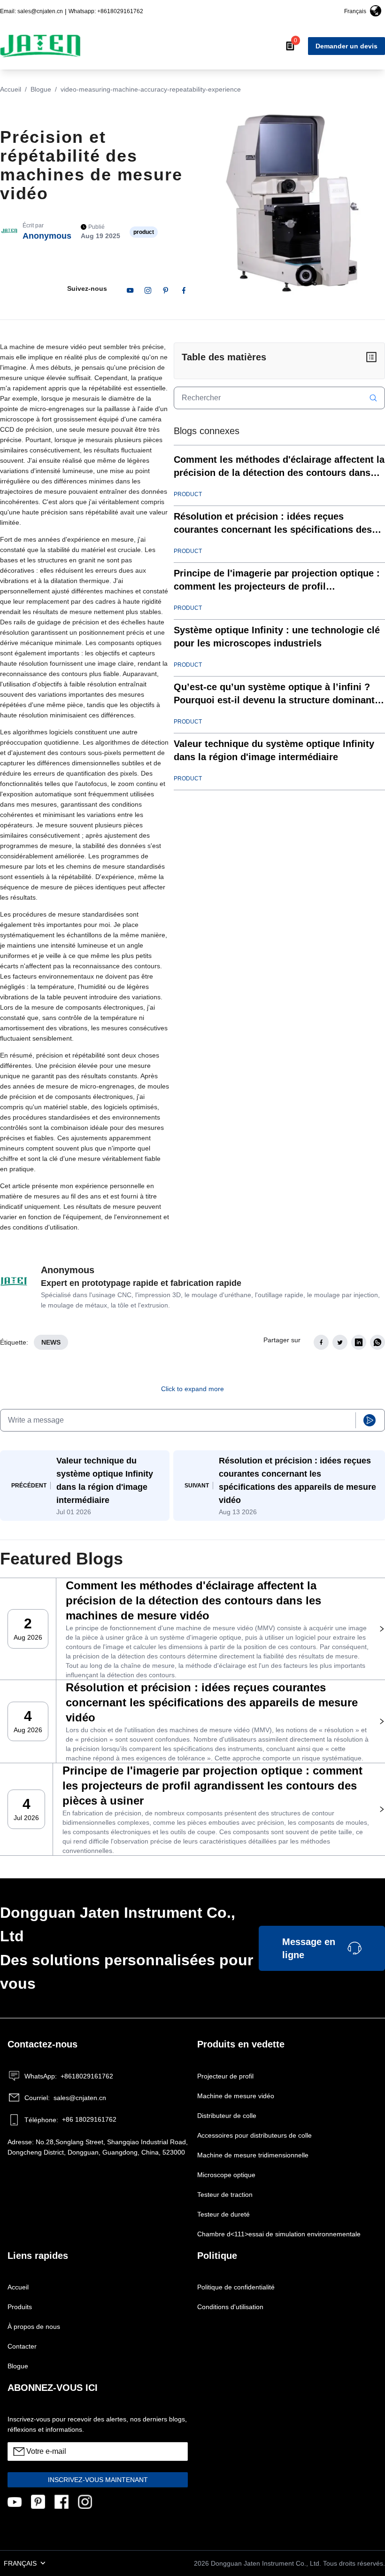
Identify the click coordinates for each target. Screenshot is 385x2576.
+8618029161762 (69, 2076)
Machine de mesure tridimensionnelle (253, 2155)
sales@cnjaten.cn (65, 2098)
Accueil (11, 89)
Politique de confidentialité (236, 2287)
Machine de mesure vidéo (236, 2096)
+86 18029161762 (70, 2120)
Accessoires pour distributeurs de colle (254, 2135)
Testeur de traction (225, 2195)
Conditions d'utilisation (230, 2307)
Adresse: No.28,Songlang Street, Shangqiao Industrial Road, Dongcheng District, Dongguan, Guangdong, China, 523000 (98, 2147)
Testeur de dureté (223, 2214)
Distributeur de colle (227, 2116)
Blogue (41, 89)
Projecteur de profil (225, 2076)
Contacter (22, 2346)
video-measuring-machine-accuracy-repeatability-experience (151, 89)
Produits (20, 2307)
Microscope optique (226, 2175)
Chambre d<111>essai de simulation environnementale (279, 2234)
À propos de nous (34, 2327)
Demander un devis (346, 46)
